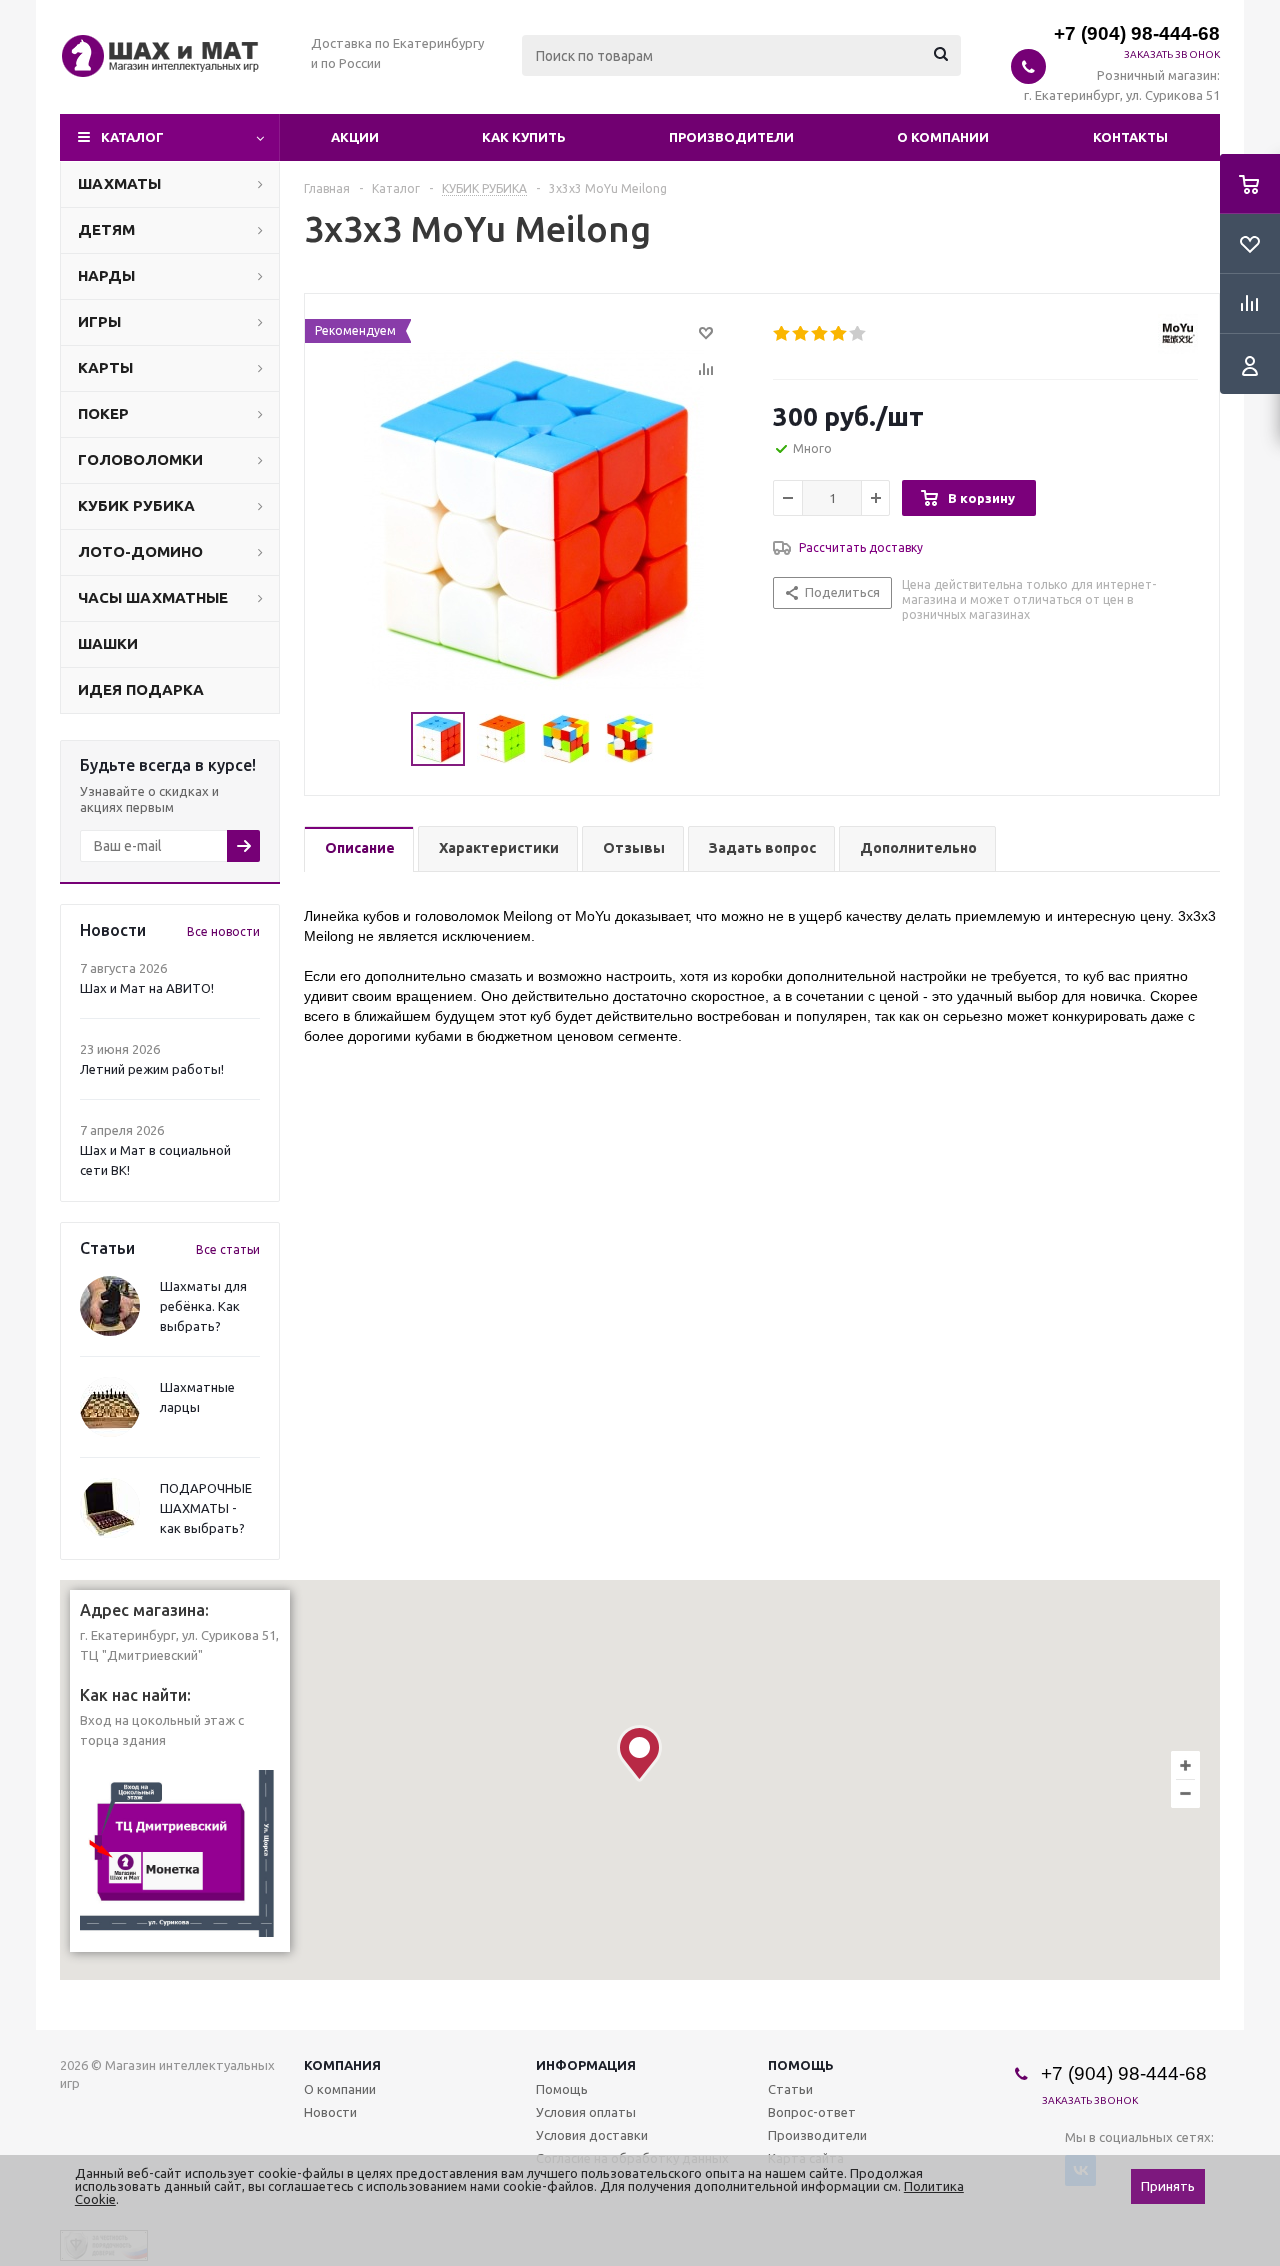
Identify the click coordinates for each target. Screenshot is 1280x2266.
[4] (839, 334)
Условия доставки (592, 2135)
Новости (330, 2112)
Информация (586, 2065)
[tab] (359, 849)
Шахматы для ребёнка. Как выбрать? (203, 1306)
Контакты (1130, 137)
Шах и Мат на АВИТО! (147, 988)
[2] (801, 334)
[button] (639, 1753)
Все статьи (228, 1249)
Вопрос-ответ (812, 2112)
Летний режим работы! (152, 1069)
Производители (731, 137)
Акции (355, 137)
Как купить (524, 137)
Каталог (132, 137)
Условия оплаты (586, 2112)
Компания (342, 2065)
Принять (1168, 2186)
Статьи (790, 2089)
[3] (820, 334)
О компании (943, 137)
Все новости (223, 931)
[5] (858, 334)
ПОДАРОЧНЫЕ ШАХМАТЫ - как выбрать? (206, 1508)
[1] (782, 334)
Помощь (801, 2065)
